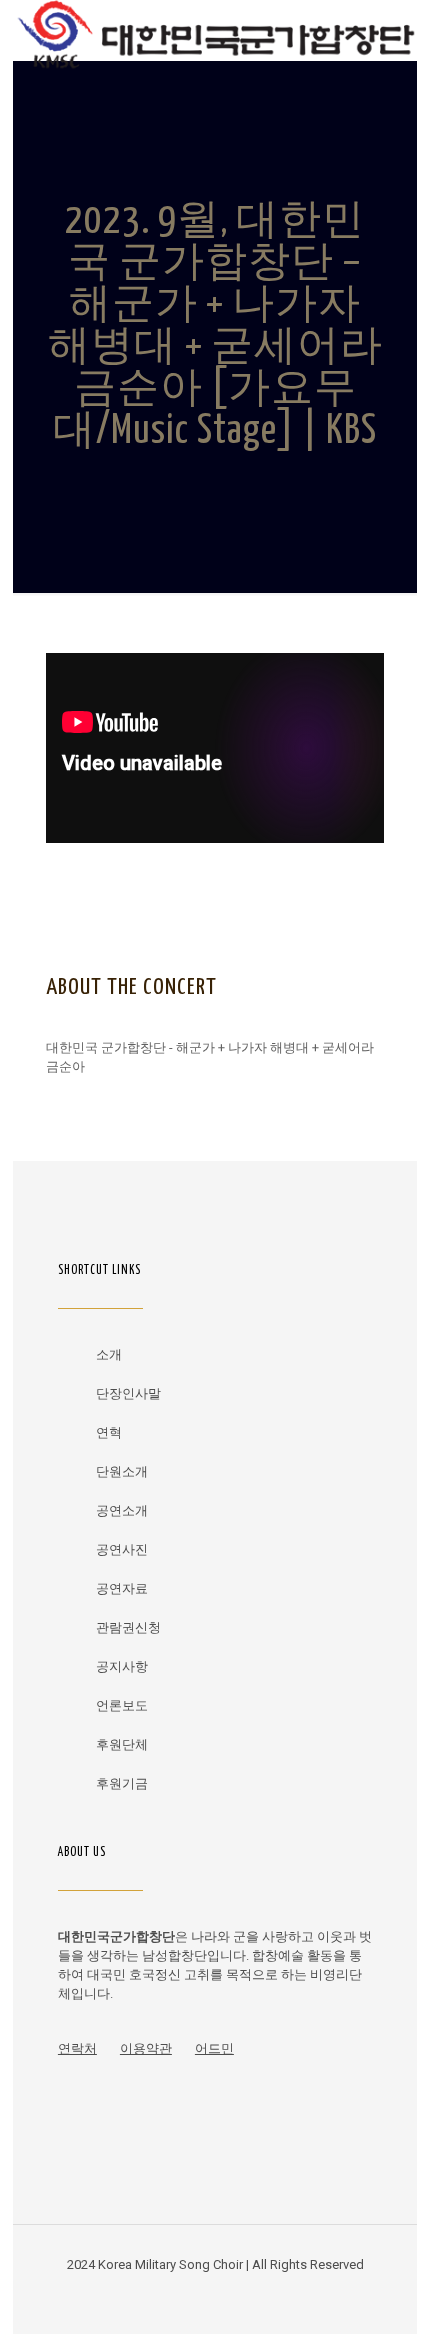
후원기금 (122, 1783)
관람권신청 (128, 1627)
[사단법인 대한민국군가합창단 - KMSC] (215, 30)
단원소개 (122, 1471)
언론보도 (122, 1705)
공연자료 (122, 1588)
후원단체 (122, 1744)
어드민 (214, 2048)
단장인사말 (128, 1393)
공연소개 (122, 1510)
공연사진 (122, 1549)
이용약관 (146, 2048)
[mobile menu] (390, 30)
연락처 (77, 2048)
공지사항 (122, 1666)
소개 (109, 1354)
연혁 (109, 1432)
